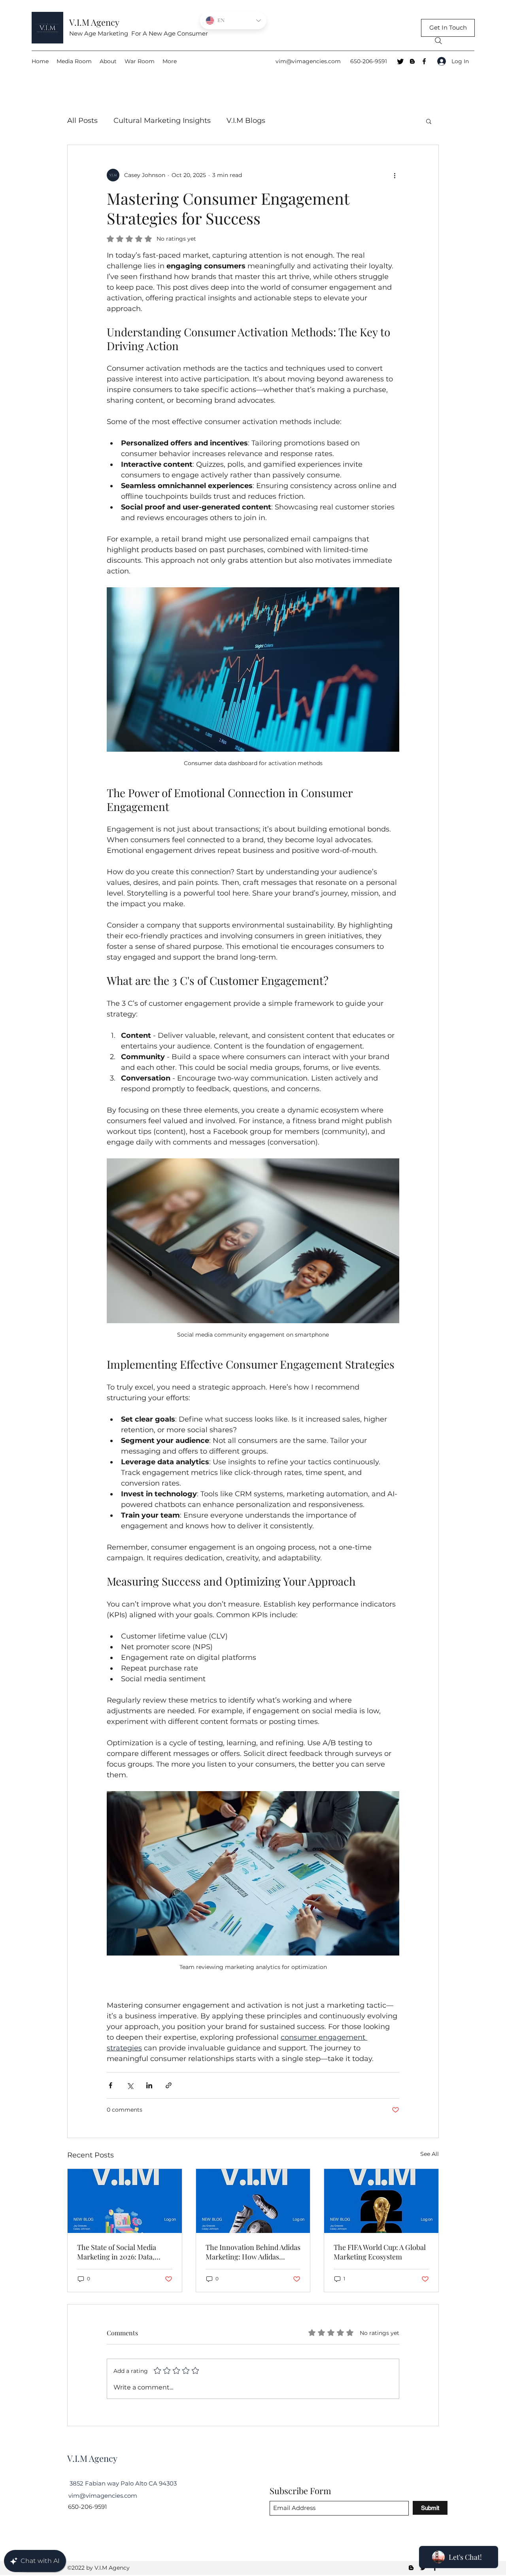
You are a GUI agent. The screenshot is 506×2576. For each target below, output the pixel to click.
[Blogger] (412, 61)
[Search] (438, 41)
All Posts (82, 121)
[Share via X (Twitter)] (130, 2085)
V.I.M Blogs (246, 121)
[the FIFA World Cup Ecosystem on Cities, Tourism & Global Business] (381, 2201)
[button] (429, 121)
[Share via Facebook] (110, 2085)
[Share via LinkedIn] (149, 2085)
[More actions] (395, 175)
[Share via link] (169, 2085)
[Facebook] (424, 61)
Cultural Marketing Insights (162, 121)
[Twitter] (400, 61)
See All (430, 2154)
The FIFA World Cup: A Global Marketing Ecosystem (380, 2252)
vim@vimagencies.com (308, 61)
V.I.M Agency (94, 22)
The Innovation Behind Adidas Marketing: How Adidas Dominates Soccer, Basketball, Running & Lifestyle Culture (253, 2252)
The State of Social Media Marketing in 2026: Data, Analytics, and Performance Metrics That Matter (121, 2252)
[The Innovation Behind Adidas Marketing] (253, 2201)
